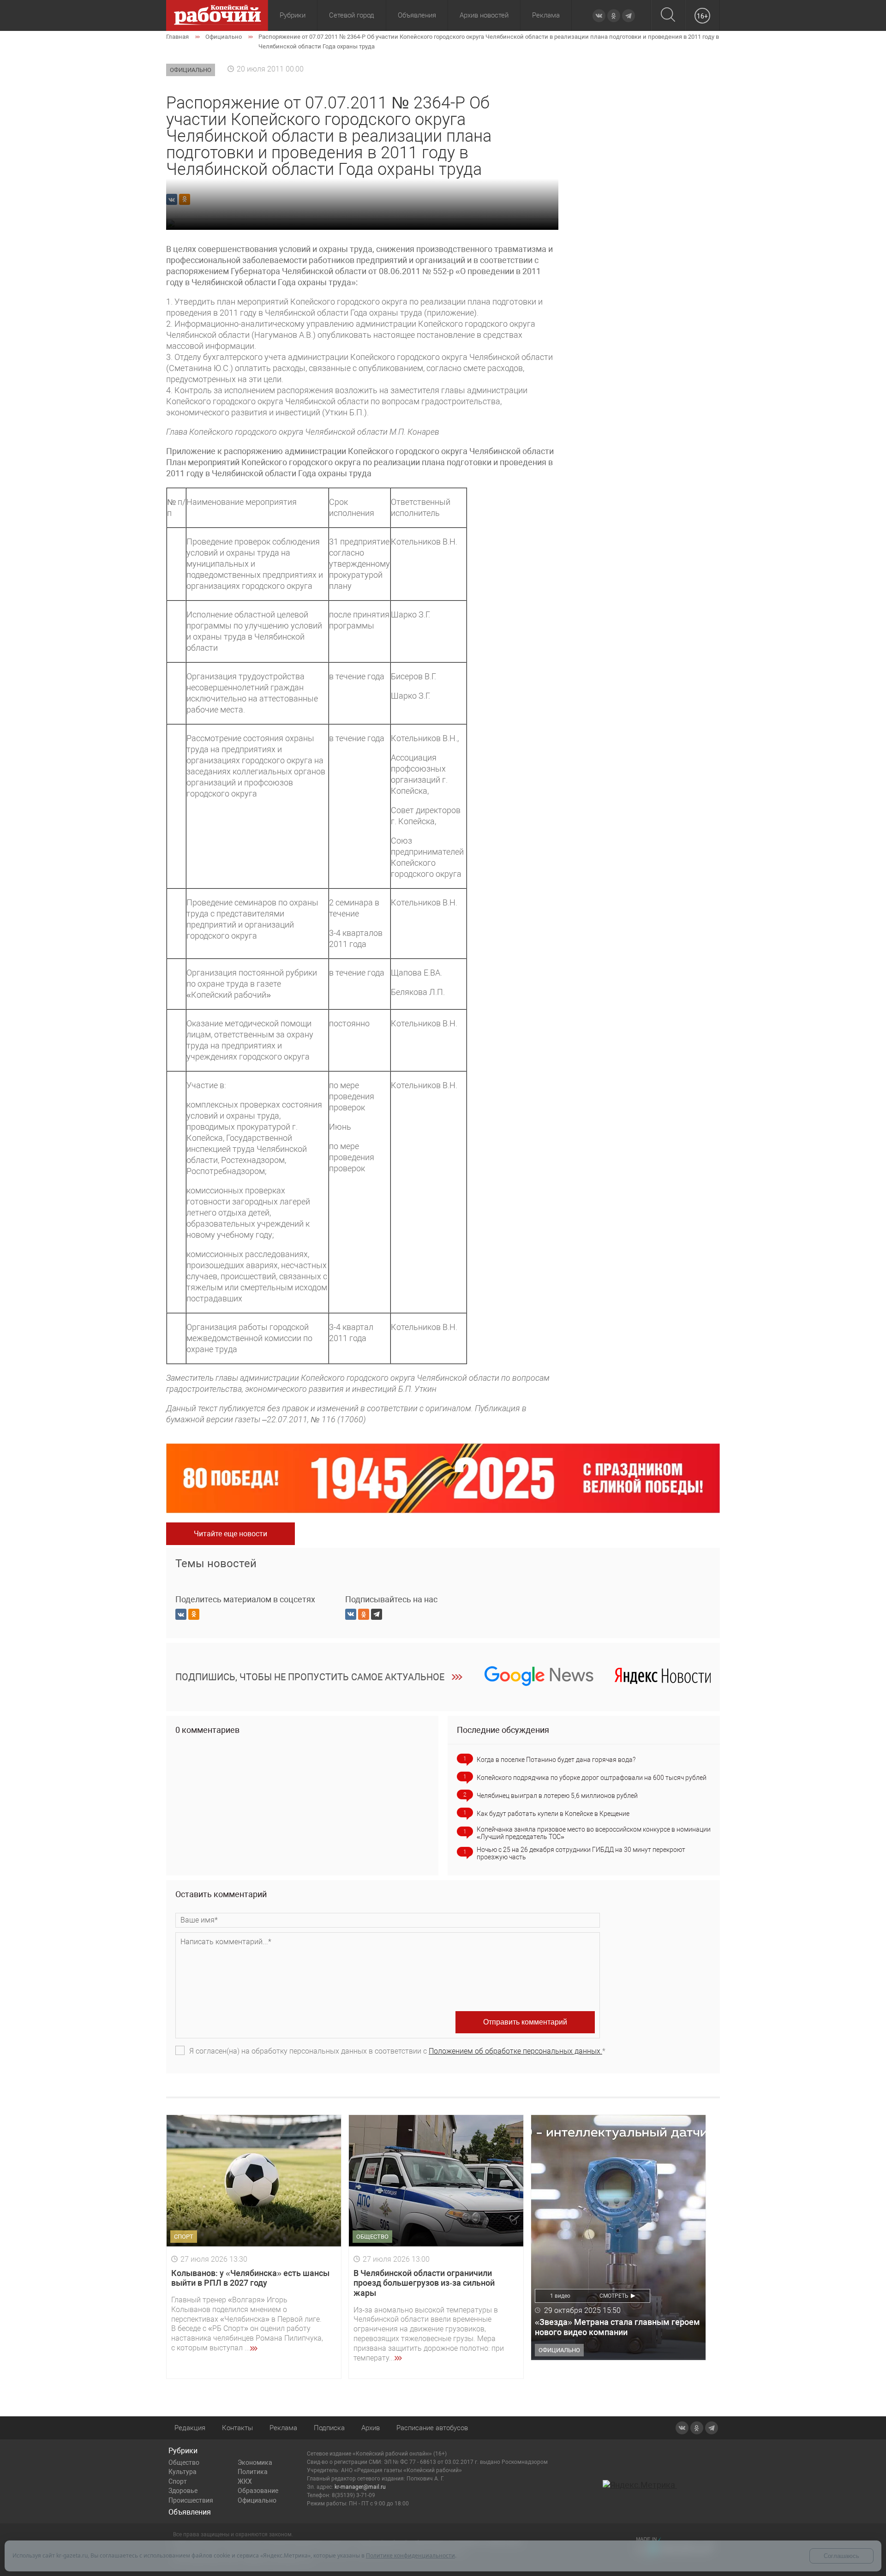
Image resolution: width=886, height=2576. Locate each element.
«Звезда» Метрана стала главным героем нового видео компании (617, 2327)
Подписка (329, 2428)
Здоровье (183, 2491)
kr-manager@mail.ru (360, 2487)
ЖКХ (245, 2481)
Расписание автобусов (432, 2428)
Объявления (417, 15)
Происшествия (191, 2500)
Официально (257, 2500)
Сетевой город (352, 15)
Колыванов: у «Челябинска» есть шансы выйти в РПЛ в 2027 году (250, 2278)
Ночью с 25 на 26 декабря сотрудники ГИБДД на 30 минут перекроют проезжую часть (581, 1853)
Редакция (190, 2428)
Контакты (237, 2428)
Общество (184, 2462)
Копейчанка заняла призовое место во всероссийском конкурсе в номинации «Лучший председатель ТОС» (594, 1833)
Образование (258, 2491)
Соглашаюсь (841, 2556)
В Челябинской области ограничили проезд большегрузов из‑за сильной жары (424, 2283)
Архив (371, 2428)
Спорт (178, 2481)
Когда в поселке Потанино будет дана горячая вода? (556, 1760)
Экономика (255, 2462)
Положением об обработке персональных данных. (515, 2051)
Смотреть (614, 2296)
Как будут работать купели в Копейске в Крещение (553, 1814)
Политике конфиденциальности (410, 2555)
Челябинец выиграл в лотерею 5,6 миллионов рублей (557, 1796)
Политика (253, 2472)
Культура (183, 2472)
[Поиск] (668, 15)
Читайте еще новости (230, 1534)
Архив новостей (484, 15)
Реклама (546, 15)
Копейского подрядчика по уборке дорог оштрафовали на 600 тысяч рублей (592, 1778)
